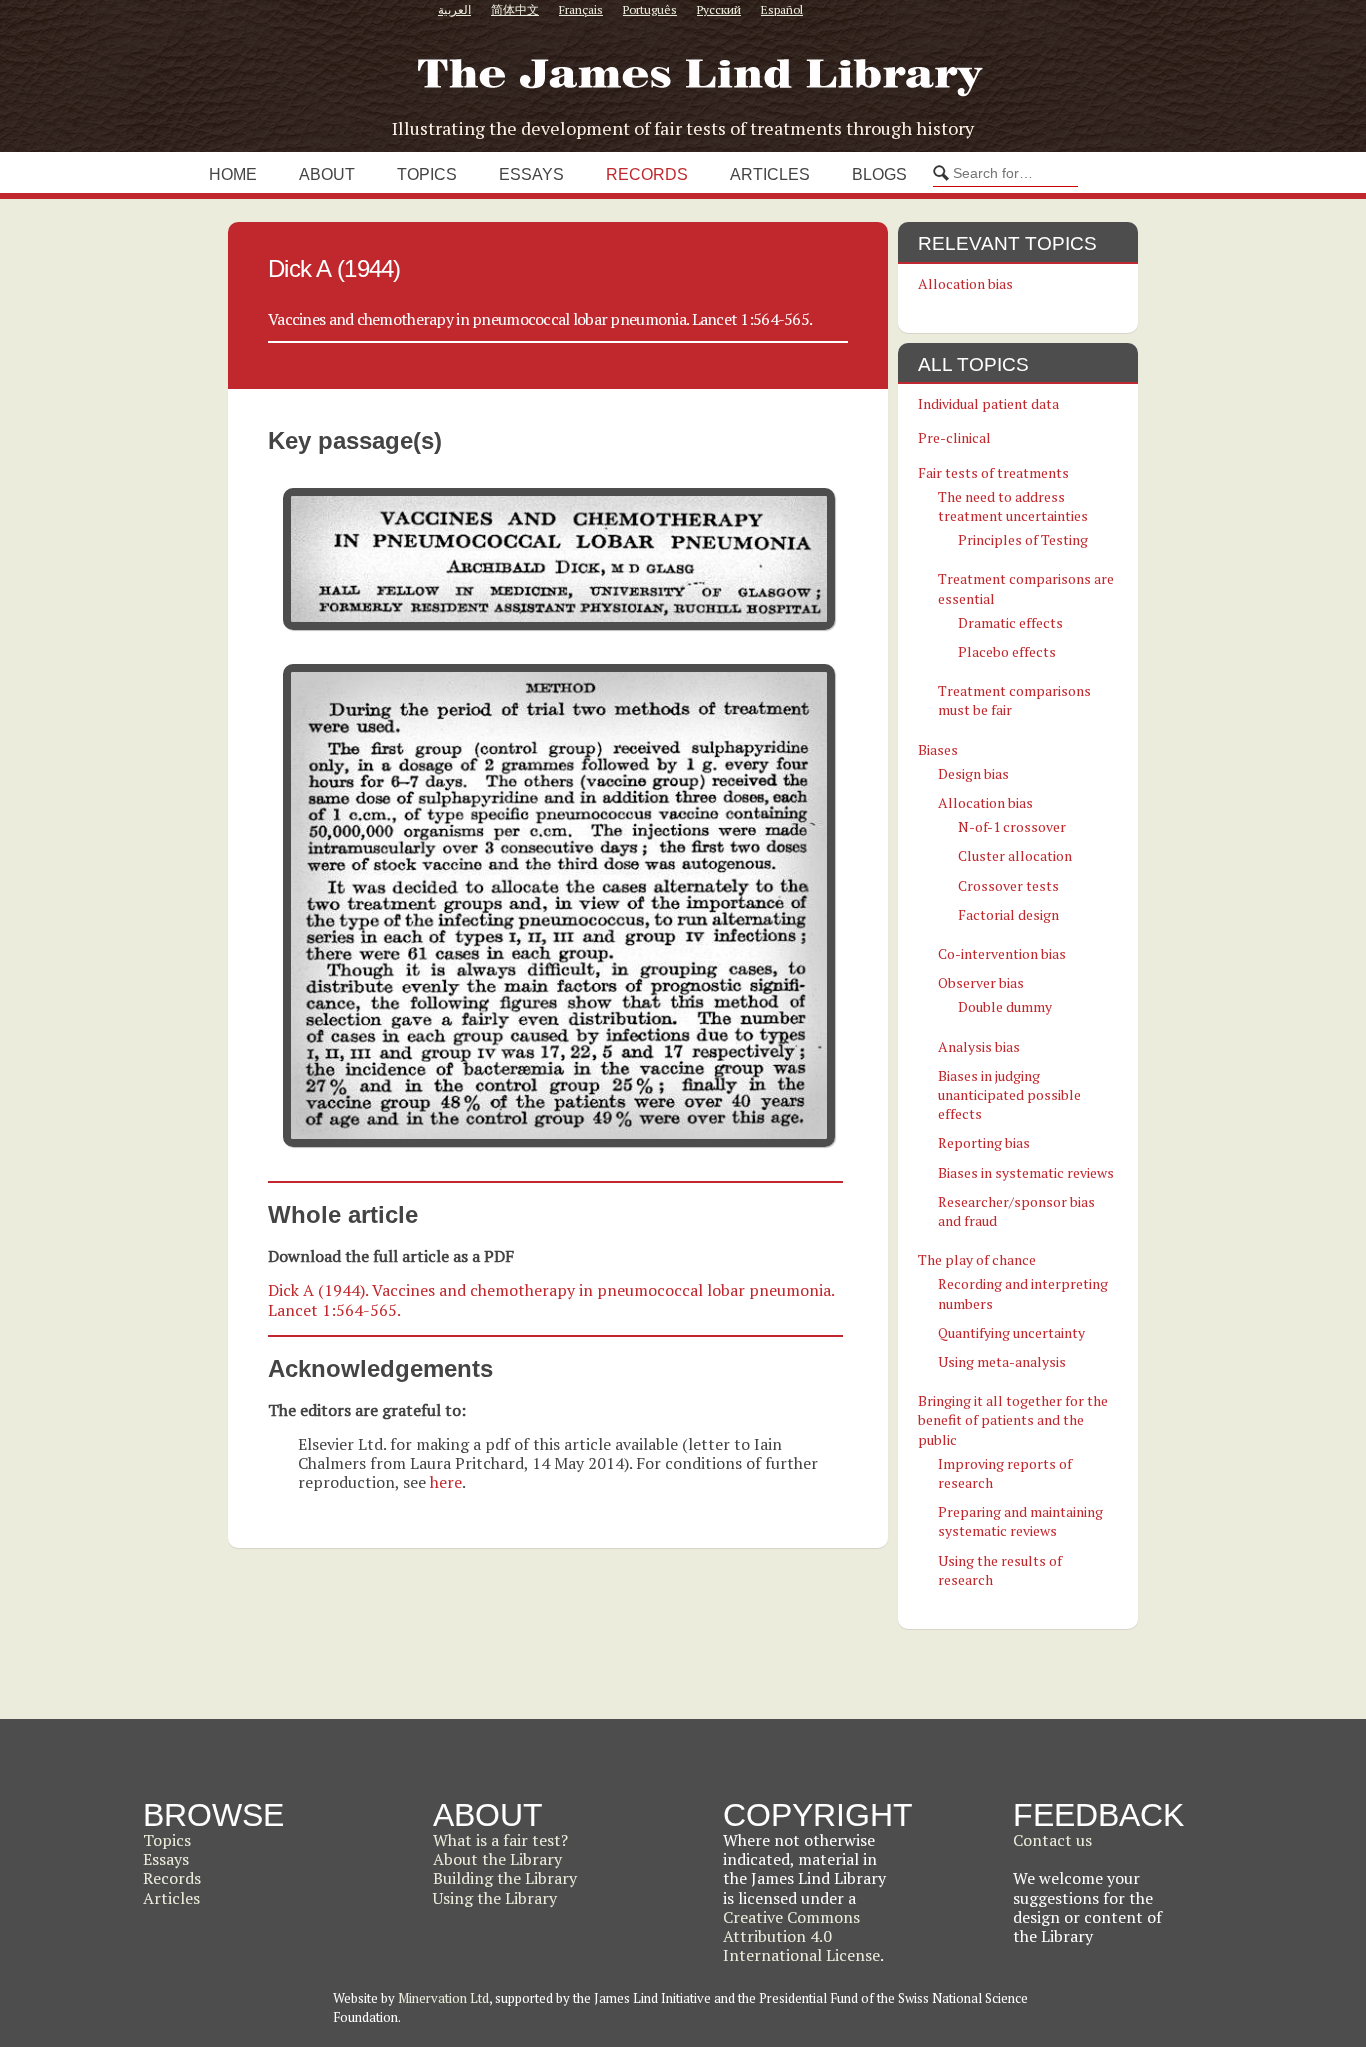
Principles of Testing (1023, 539)
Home (233, 174)
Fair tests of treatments (993, 472)
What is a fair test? (500, 1840)
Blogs (879, 174)
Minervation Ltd (443, 1998)
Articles (770, 174)
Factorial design (1008, 914)
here (446, 1482)
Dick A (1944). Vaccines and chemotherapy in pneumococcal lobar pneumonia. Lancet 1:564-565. (551, 1299)
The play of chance (977, 1259)
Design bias (973, 773)
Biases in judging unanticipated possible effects (1009, 1094)
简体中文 (515, 9)
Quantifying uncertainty (1011, 1332)
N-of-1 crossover (1012, 826)
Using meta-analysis (1002, 1361)
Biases (938, 749)
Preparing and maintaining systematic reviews (1020, 1521)
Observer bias (981, 982)
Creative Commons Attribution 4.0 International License (801, 1936)
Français (581, 9)
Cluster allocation (1015, 855)
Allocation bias (965, 283)
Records (647, 174)
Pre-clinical (954, 437)
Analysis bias (979, 1046)
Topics (427, 174)
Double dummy (1005, 1006)
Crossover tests (1008, 885)
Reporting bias (984, 1142)
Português (650, 9)
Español (782, 9)
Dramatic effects (1010, 622)
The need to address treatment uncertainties (1013, 506)
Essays (531, 174)
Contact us (1052, 1840)
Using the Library (495, 1898)
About (327, 174)
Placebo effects (1007, 651)
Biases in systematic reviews (1026, 1172)
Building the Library (505, 1878)
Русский (719, 9)
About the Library (497, 1859)
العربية (454, 9)
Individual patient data (988, 403)
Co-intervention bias (1002, 953)
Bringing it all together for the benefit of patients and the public (1013, 1419)
